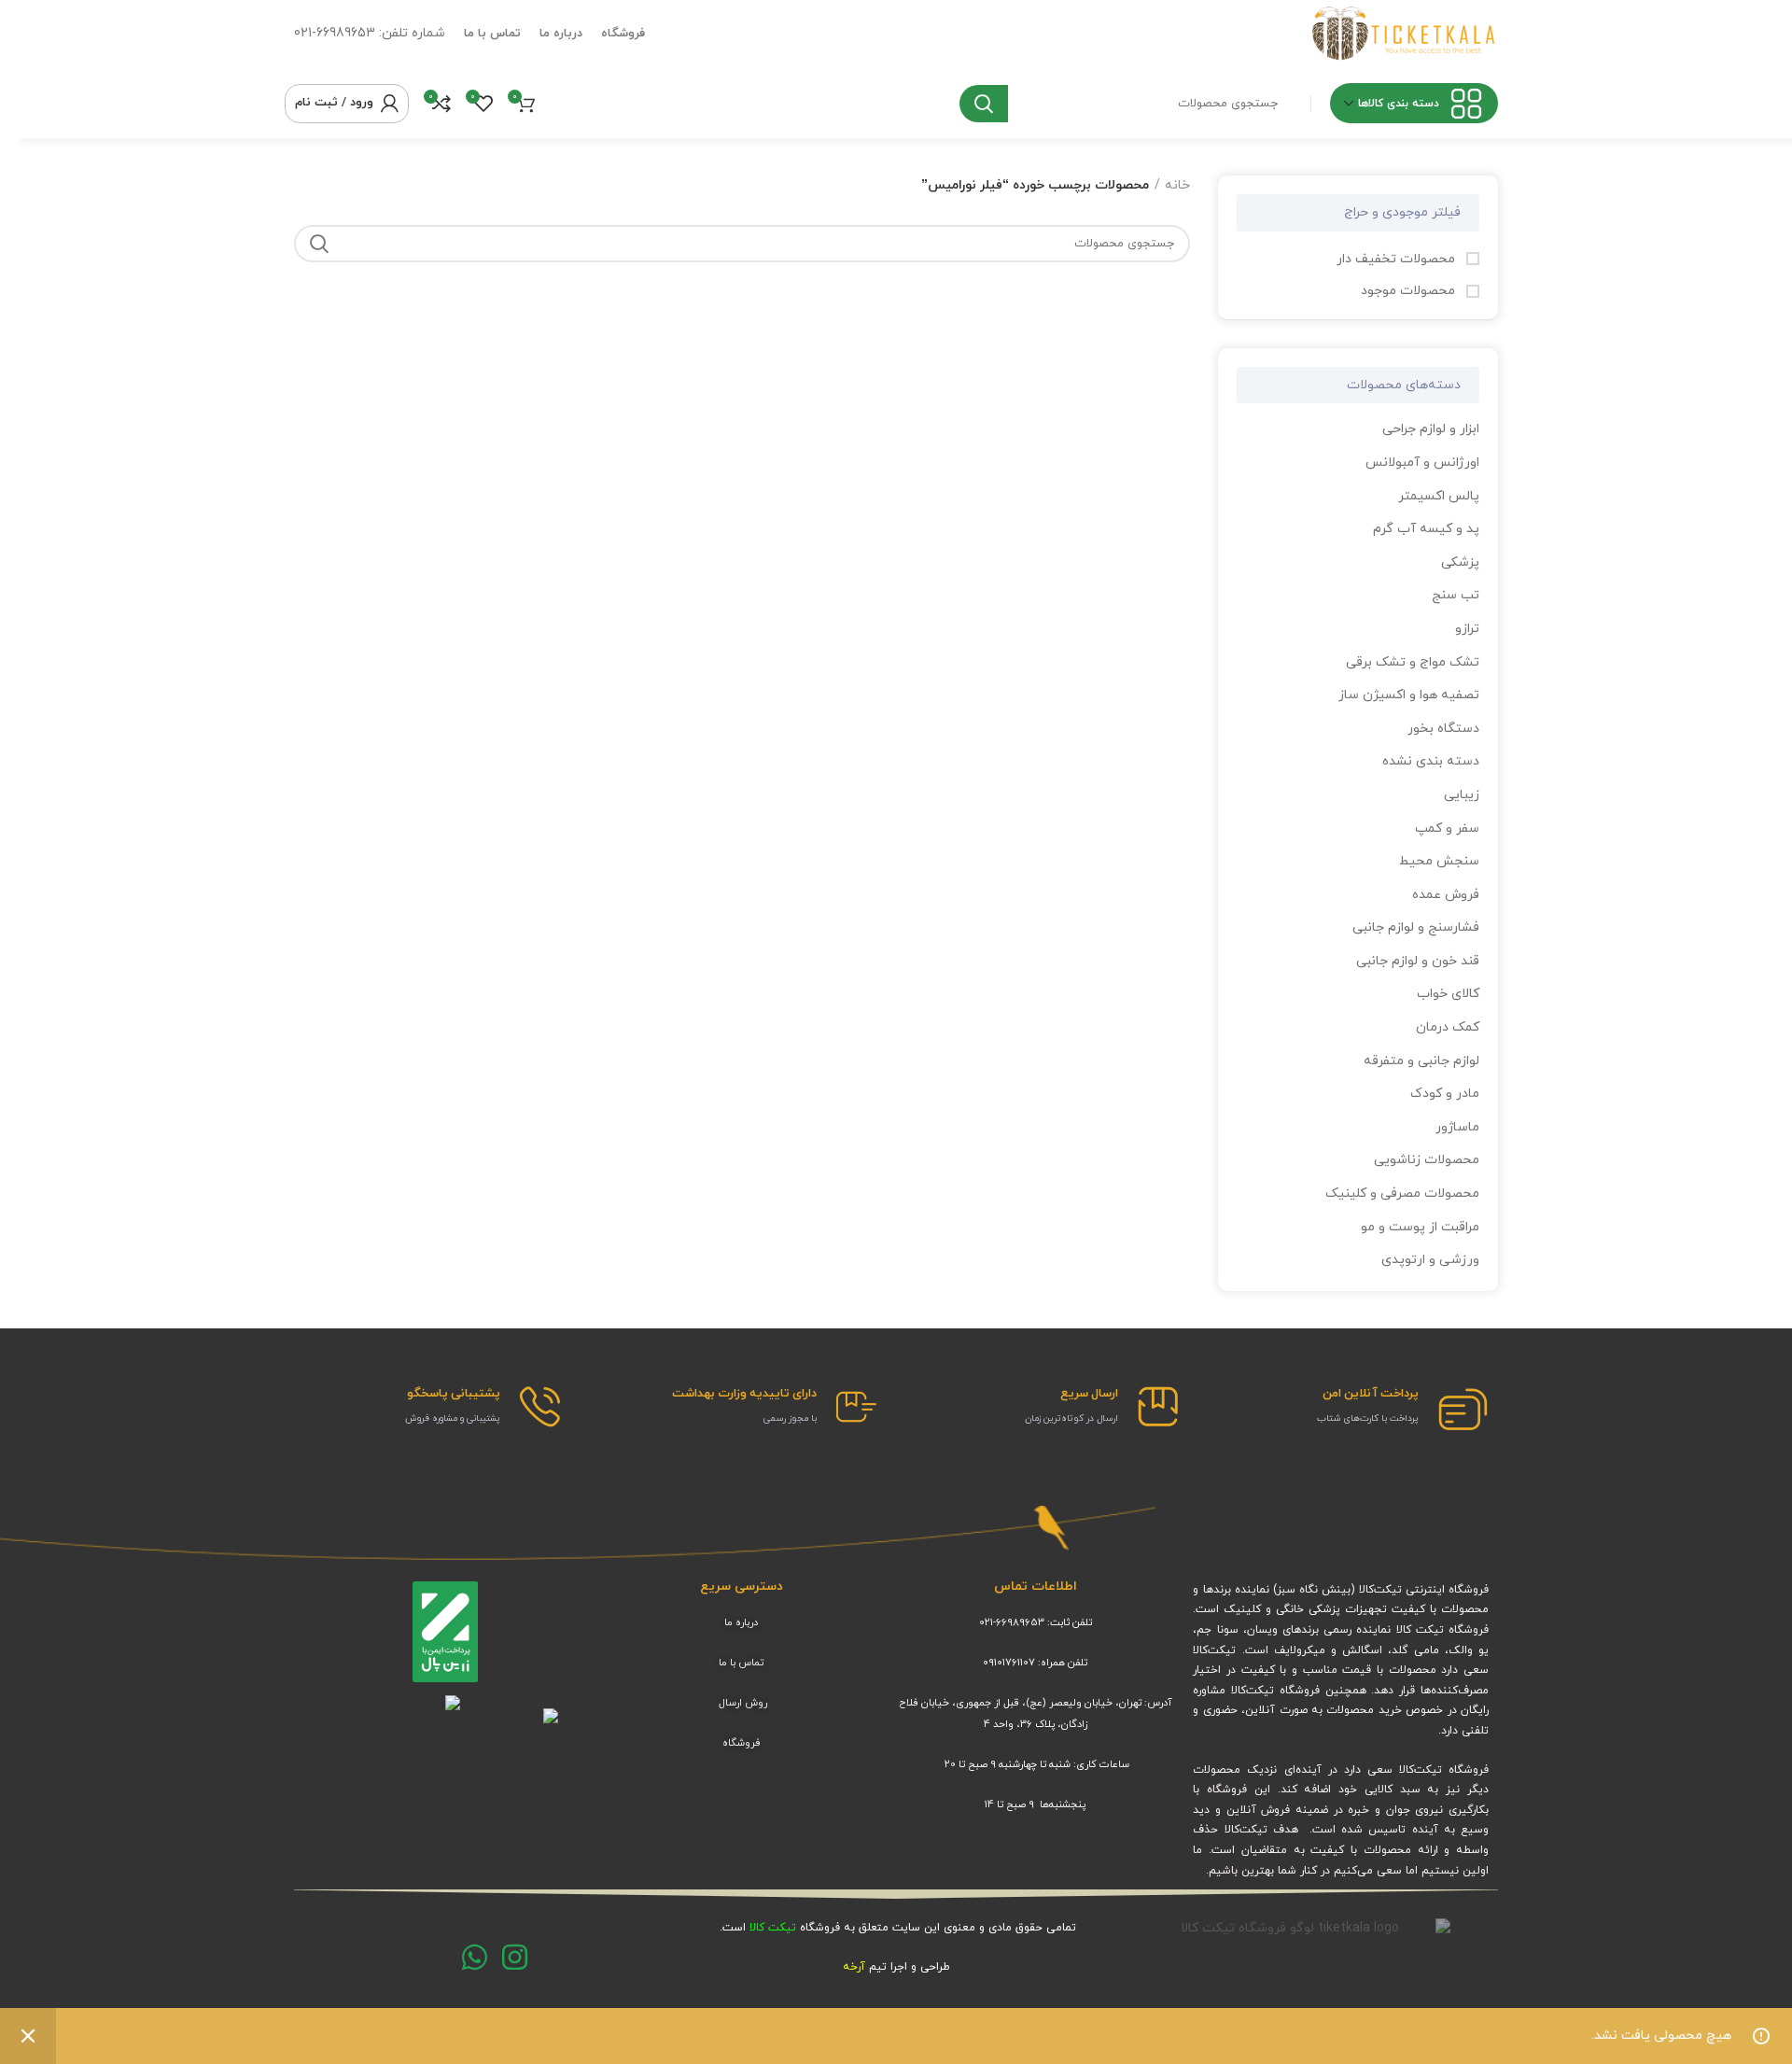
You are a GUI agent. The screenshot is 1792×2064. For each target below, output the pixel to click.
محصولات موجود (1410, 291)
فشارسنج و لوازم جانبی (1416, 927)
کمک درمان (1448, 1027)
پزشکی (1460, 562)
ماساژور (1457, 1127)
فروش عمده (1446, 895)
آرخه (854, 1967)
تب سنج (1456, 595)
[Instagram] (515, 1957)
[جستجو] (984, 104)
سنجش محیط (1439, 861)
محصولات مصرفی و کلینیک (1402, 1193)
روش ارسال (743, 1703)
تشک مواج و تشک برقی (1413, 662)
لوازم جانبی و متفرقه (1421, 1061)
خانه (1177, 185)
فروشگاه (742, 1743)
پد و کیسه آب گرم (1426, 529)
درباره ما (741, 1622)
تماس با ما (741, 1663)
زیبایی (1462, 795)
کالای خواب (1448, 994)
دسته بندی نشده (1431, 761)
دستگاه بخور (1443, 729)
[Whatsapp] (475, 1957)
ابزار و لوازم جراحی (1431, 429)
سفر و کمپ (1447, 828)
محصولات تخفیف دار (1398, 259)
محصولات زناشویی (1427, 1160)
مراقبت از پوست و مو (1420, 1227)
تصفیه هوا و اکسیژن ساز (1409, 695)
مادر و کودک (1445, 1094)
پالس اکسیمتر (1439, 496)
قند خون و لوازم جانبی (1418, 961)
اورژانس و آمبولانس (1422, 463)
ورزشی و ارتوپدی (1430, 1260)
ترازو (1467, 629)
